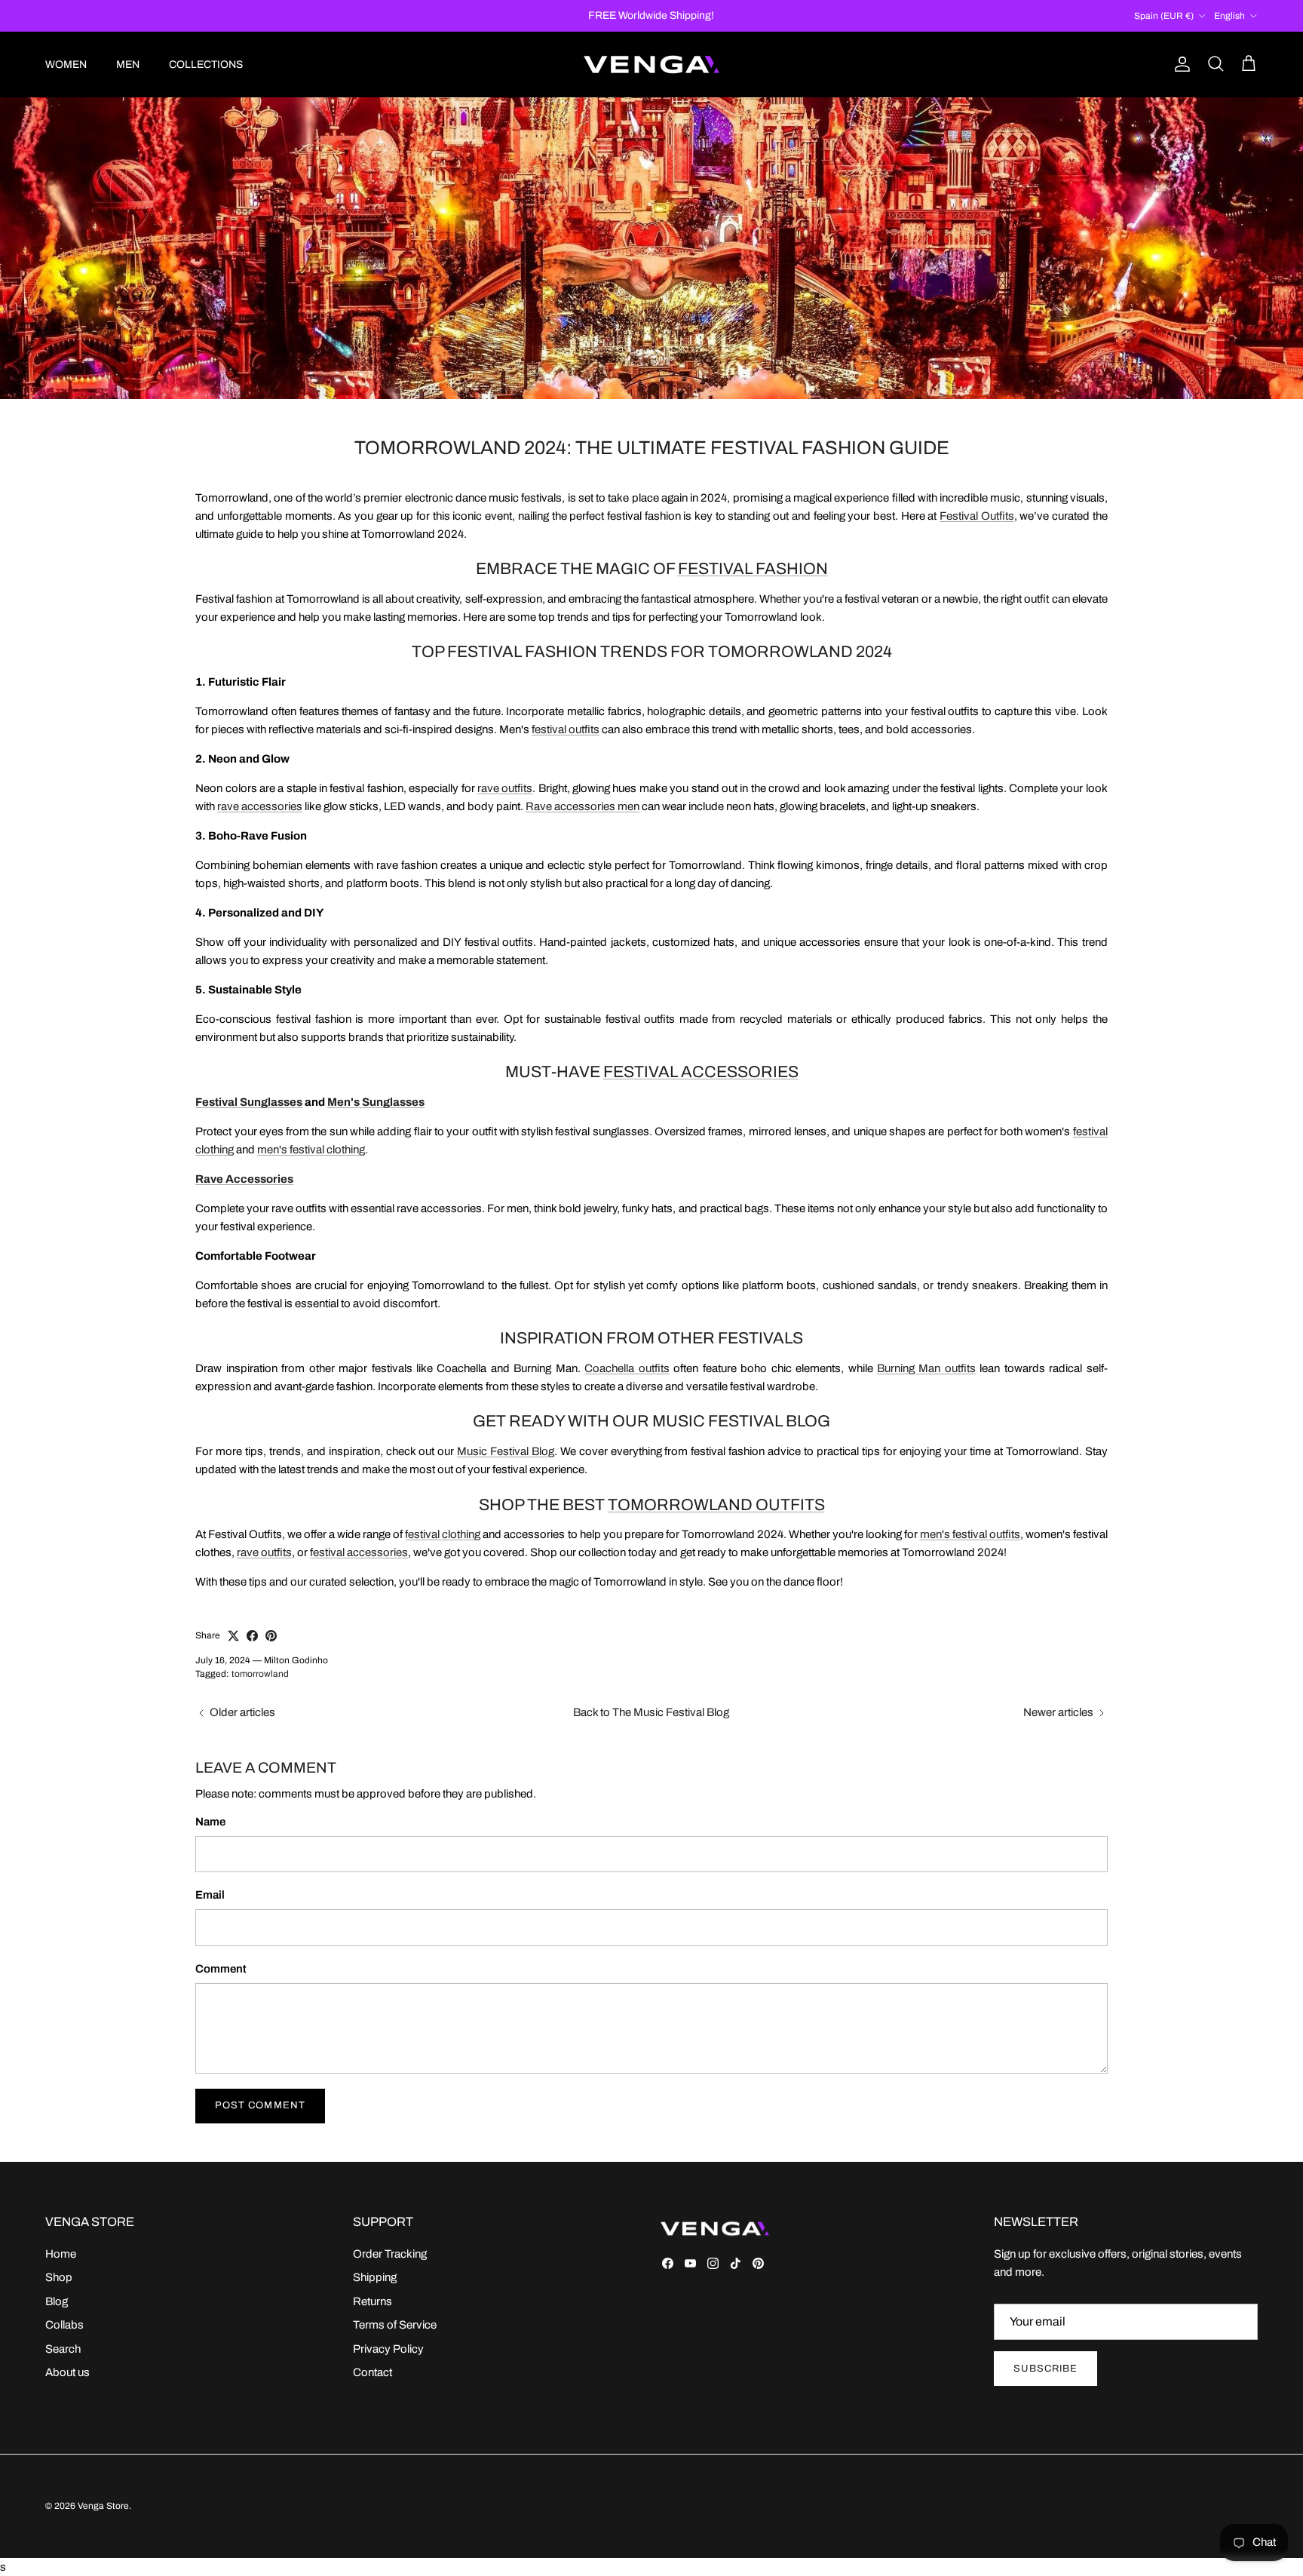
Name (210, 1822)
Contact (373, 2372)
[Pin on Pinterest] (271, 1636)
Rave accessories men (583, 806)
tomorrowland (260, 1674)
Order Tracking (390, 2254)
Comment (221, 1969)
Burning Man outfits (926, 1368)
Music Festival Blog (506, 1451)
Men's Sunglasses (376, 1102)
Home (61, 2254)
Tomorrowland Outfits (716, 1504)
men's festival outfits (970, 1534)
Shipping (375, 2277)
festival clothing (443, 1534)
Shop (59, 2277)
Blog (57, 2301)
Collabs (64, 2325)
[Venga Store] (651, 64)
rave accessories (260, 806)
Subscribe (1045, 2369)
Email (210, 1895)
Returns (373, 2301)
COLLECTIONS (206, 64)
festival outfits (566, 729)
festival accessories (359, 1552)
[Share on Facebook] (252, 1636)
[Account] (1179, 64)
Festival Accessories (701, 1072)
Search (63, 2349)
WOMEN (66, 64)
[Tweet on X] (233, 1636)
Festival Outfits (977, 516)
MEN (128, 64)
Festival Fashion (753, 568)
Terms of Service (395, 2325)
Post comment (260, 2105)
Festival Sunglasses (249, 1102)
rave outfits (505, 788)
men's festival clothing (311, 1150)
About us (67, 2372)
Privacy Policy (388, 2349)
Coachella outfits (627, 1368)
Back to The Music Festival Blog (651, 1712)
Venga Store (103, 2506)
